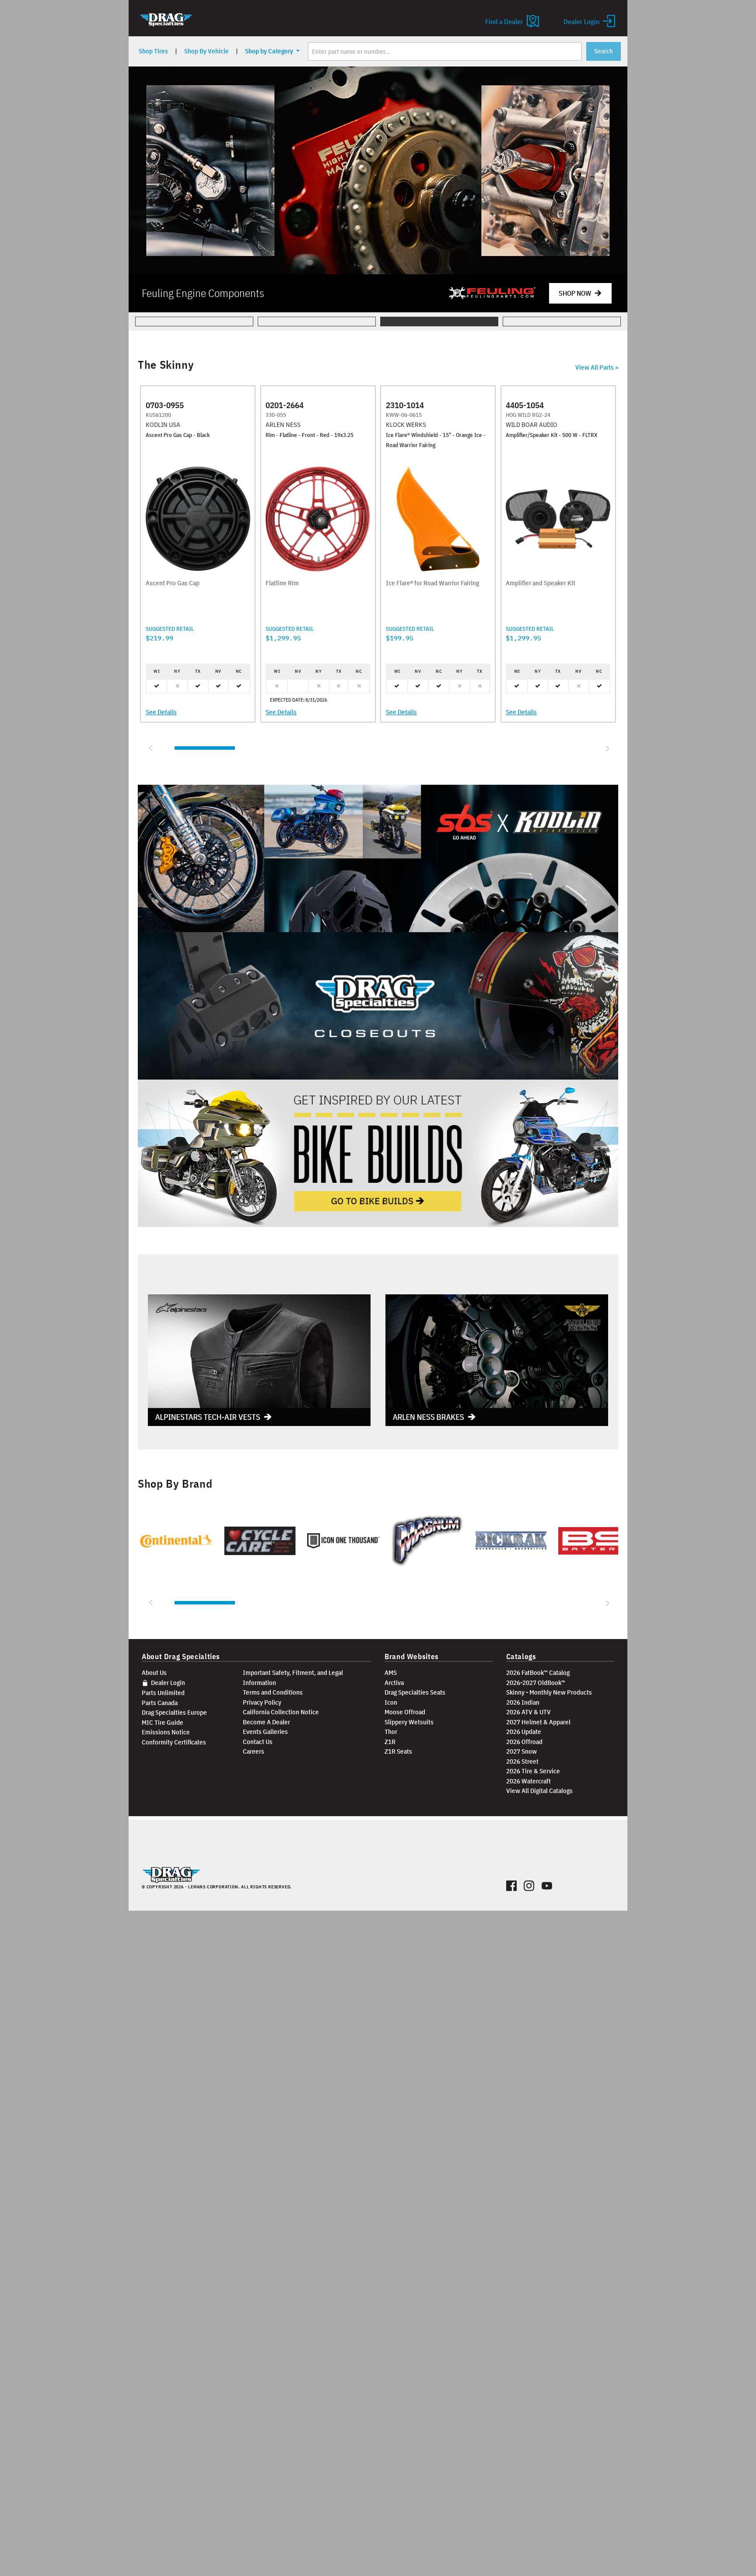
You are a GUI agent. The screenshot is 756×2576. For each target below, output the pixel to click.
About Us (154, 1672)
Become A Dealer (266, 1722)
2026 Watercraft (528, 1781)
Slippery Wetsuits (409, 1722)
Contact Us (258, 1742)
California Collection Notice (281, 1712)
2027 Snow (521, 1751)
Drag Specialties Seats (415, 1692)
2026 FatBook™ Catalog (538, 1672)
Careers (254, 1751)
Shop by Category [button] (270, 51)
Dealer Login (167, 1683)
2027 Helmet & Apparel (538, 1722)
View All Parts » (597, 367)
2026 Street (522, 1761)
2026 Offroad (524, 1742)
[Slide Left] (150, 748)
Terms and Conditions (273, 1692)
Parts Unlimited (163, 1693)
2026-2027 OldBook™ (536, 1683)
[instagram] (529, 1884)
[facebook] (512, 1884)
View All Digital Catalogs (539, 1791)
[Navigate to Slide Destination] (492, 293)
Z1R (390, 1742)
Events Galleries (265, 1732)
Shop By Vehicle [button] (206, 51)
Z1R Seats (398, 1751)
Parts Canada (160, 1703)
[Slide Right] (606, 748)
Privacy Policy (262, 1702)
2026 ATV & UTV (528, 1712)
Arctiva (394, 1683)
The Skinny (166, 365)
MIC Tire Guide (163, 1722)
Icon (391, 1702)
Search (604, 51)
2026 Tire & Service (533, 1771)
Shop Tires (153, 51)
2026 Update (524, 1732)
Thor (391, 1732)
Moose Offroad (405, 1712)
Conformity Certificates (174, 1742)
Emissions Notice (166, 1732)
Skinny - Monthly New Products (549, 1692)
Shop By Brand (175, 1484)
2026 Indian (523, 1702)
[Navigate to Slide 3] (378, 170)
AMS (391, 1672)
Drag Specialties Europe (174, 1712)
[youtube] (547, 1884)
